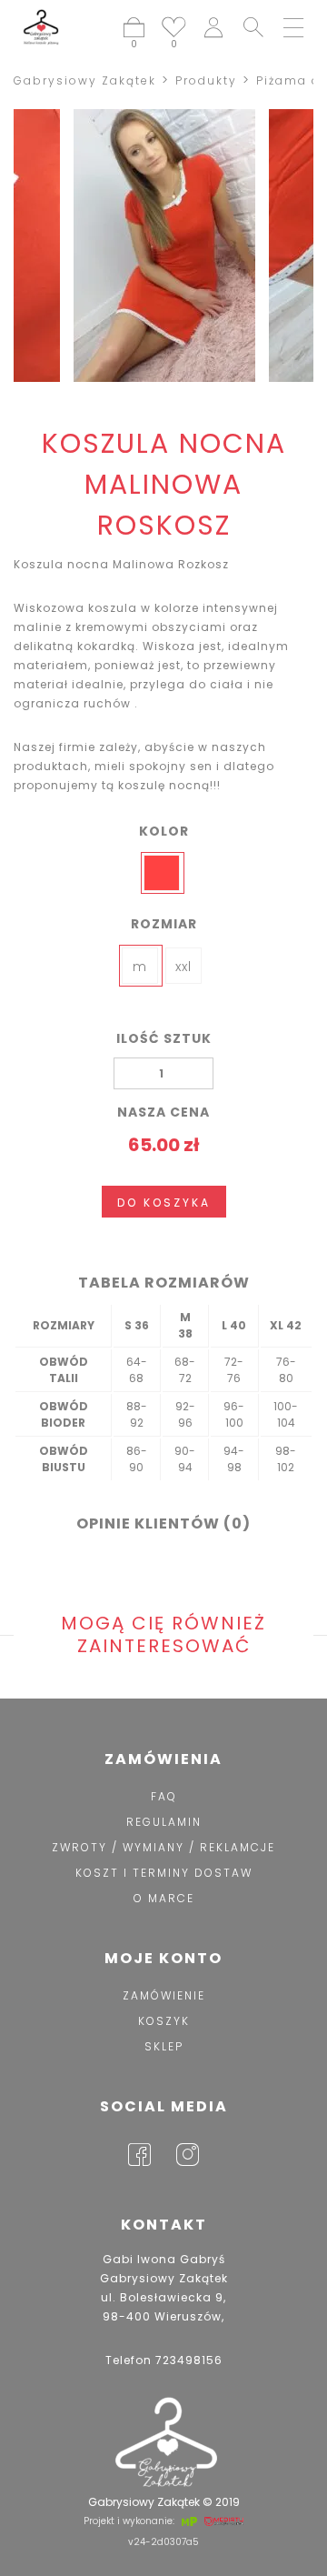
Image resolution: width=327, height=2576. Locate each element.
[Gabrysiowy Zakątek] (41, 27)
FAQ (164, 1796)
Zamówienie (164, 1995)
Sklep (164, 2046)
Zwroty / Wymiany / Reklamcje (163, 1847)
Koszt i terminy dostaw (164, 1873)
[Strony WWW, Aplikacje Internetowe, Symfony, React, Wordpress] (188, 2521)
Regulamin (164, 1822)
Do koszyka (164, 1203)
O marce (164, 1898)
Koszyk (164, 2021)
